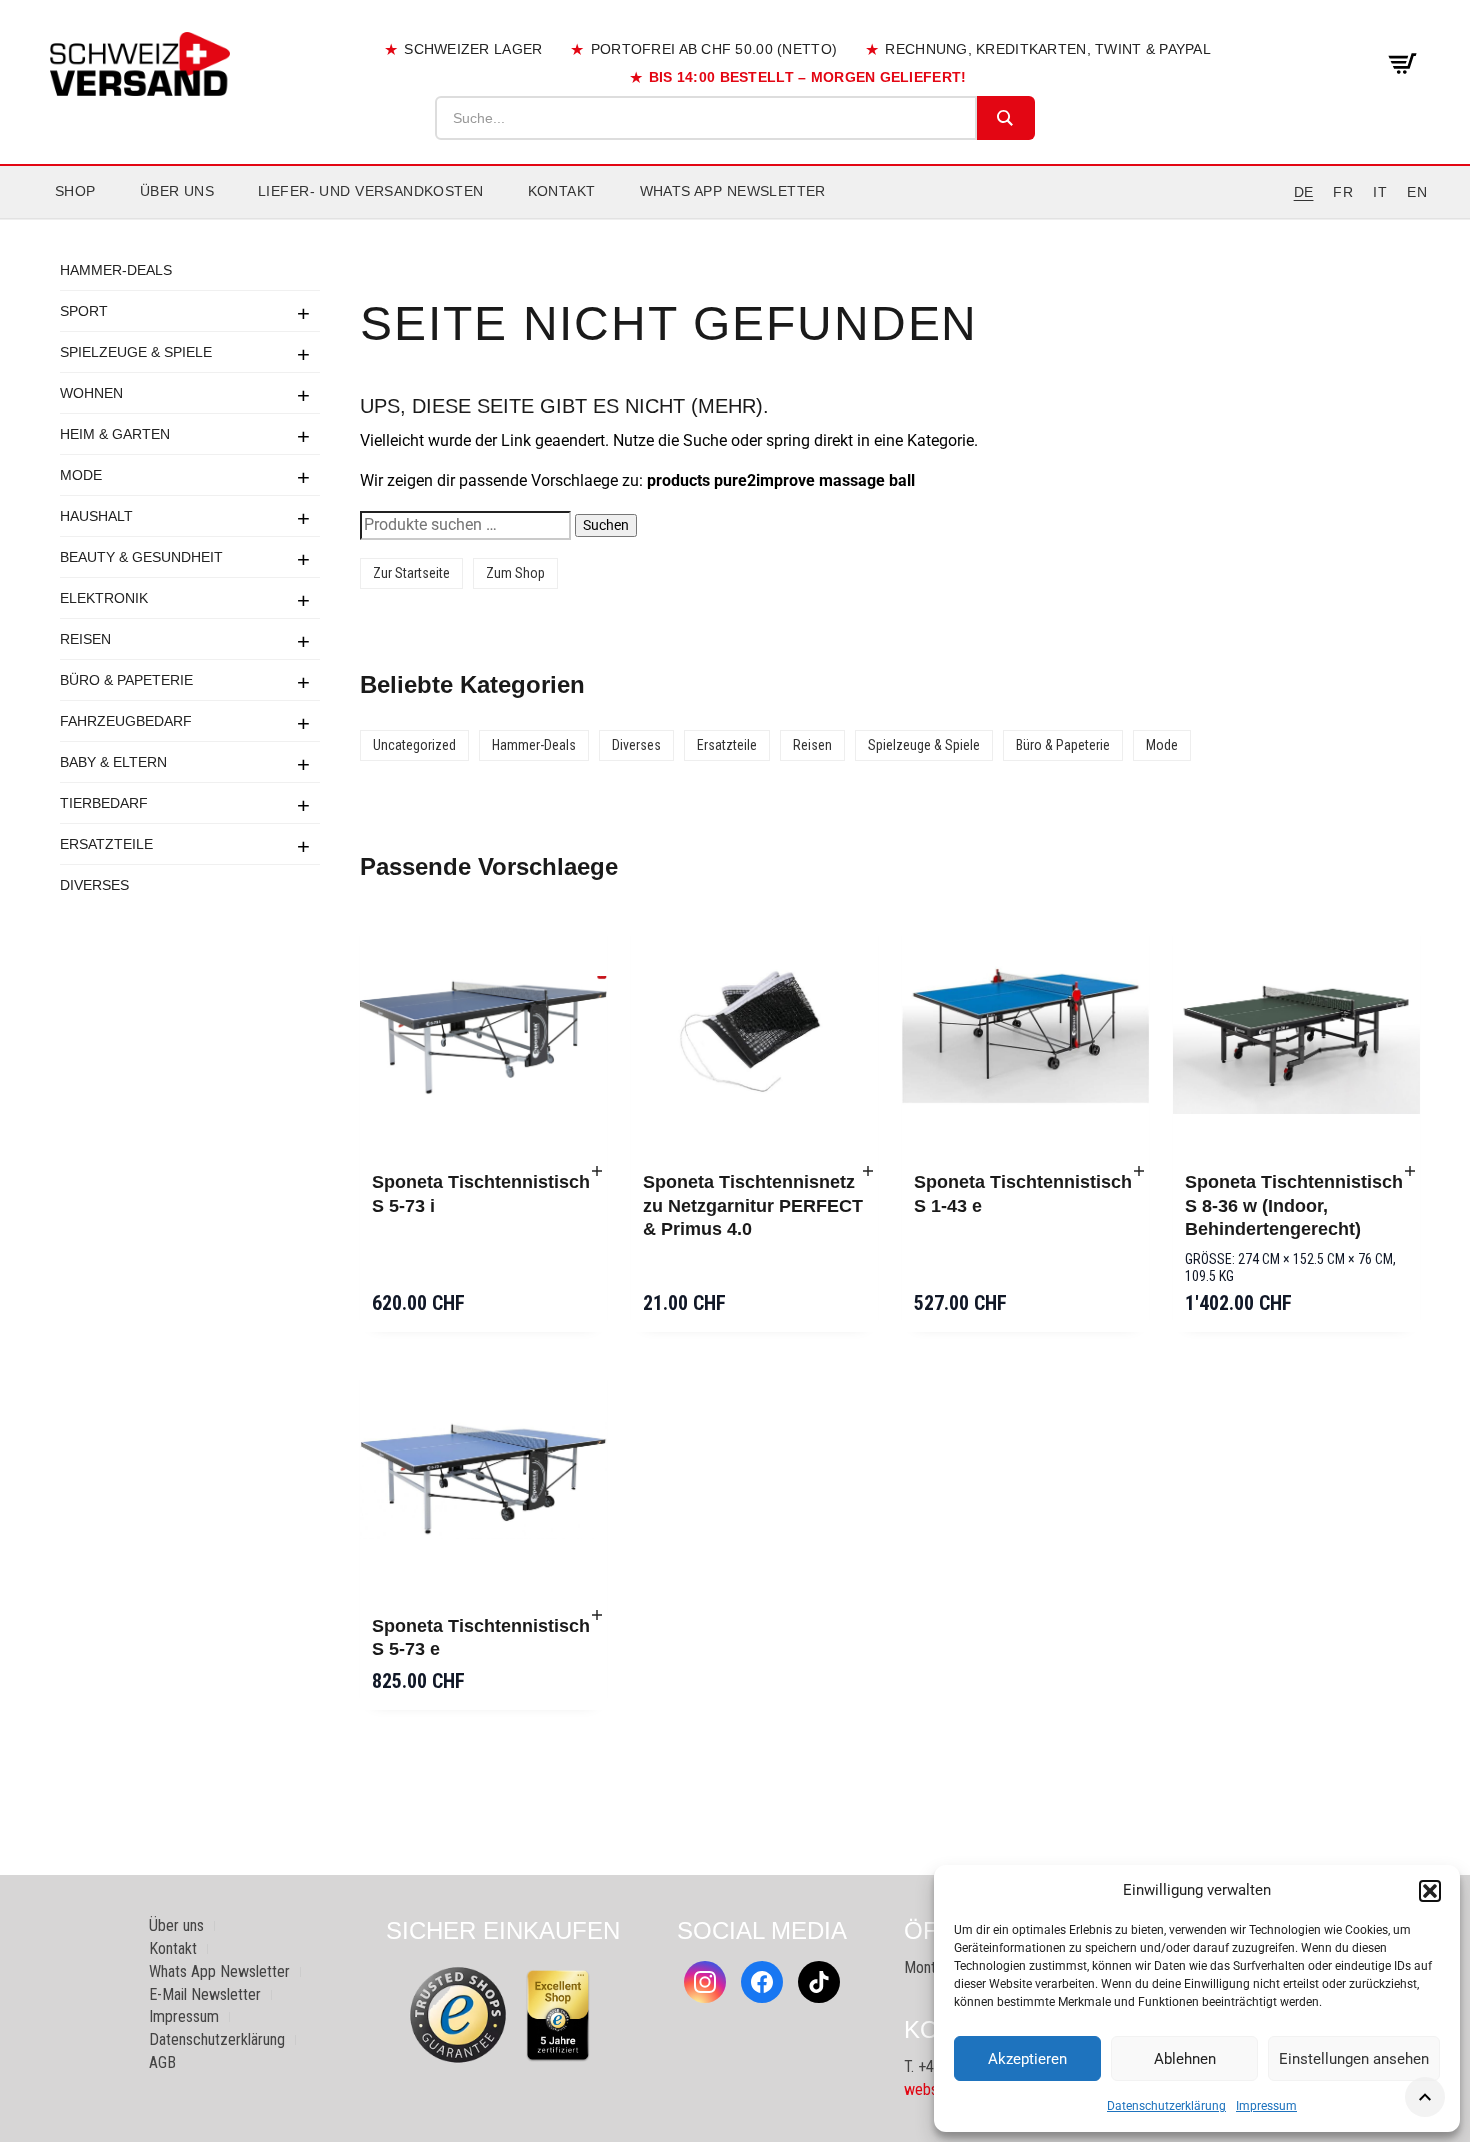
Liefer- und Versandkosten (371, 191)
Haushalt (96, 516)
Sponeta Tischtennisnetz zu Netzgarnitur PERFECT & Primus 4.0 (753, 1205)
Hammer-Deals (116, 270)
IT (1380, 192)
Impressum (1266, 2106)
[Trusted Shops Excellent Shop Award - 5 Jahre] (558, 2015)
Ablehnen (1185, 2059)
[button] (1430, 1891)
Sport (84, 311)
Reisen (85, 639)
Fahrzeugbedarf (126, 721)
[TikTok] (819, 1982)
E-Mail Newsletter (205, 1994)
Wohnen (91, 393)
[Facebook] (762, 1982)
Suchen (606, 525)
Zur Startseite (411, 573)
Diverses (94, 885)
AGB (162, 2062)
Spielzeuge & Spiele (136, 352)
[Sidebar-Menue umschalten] (735, 219)
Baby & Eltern (113, 762)
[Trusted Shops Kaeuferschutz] (458, 2013)
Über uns (177, 191)
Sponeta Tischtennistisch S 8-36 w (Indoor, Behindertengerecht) (1294, 1205)
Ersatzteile (106, 844)
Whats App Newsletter (733, 191)
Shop (75, 191)
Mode (81, 475)
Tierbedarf (104, 803)
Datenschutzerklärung (1166, 2106)
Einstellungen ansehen (1354, 2059)
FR (1343, 192)
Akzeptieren (1027, 2059)
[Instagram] (705, 1982)
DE (1304, 192)
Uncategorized (414, 745)
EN (1417, 192)
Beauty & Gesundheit (141, 557)
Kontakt (562, 191)
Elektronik (104, 598)
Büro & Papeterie (126, 680)
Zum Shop (515, 573)
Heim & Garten (115, 434)
